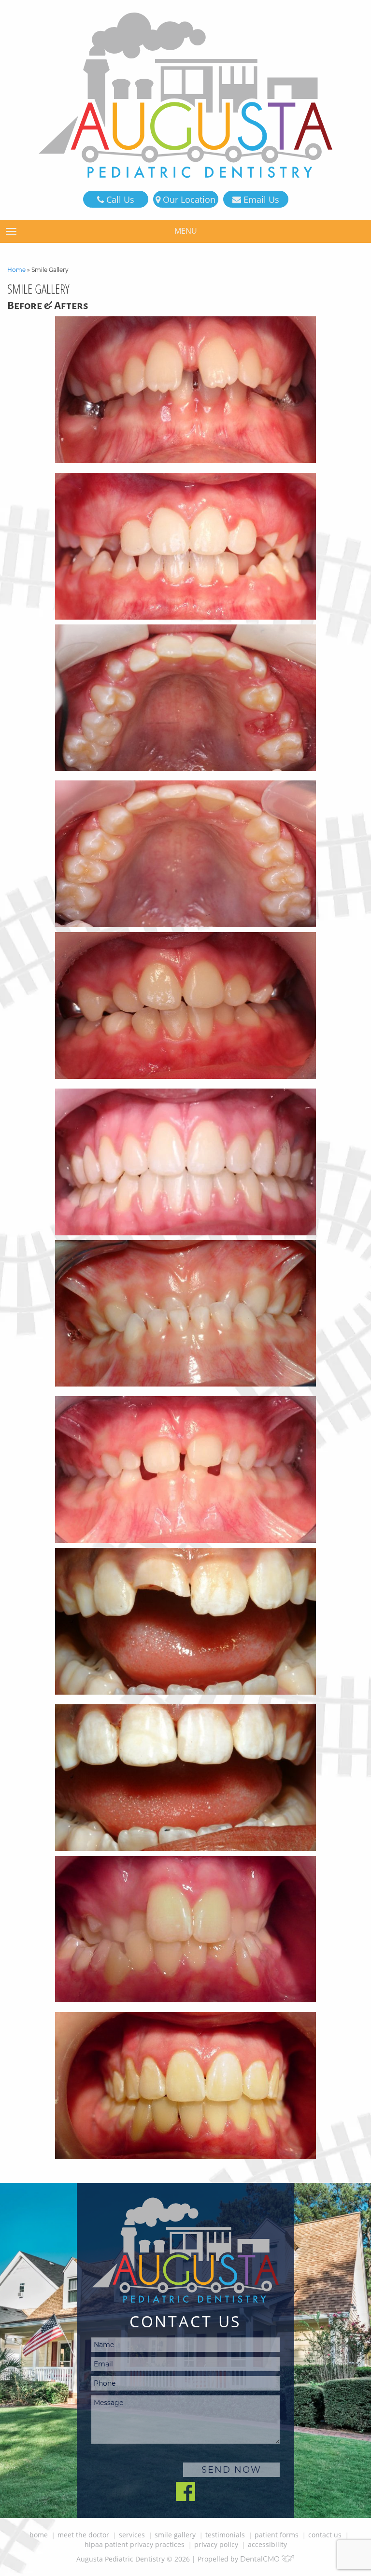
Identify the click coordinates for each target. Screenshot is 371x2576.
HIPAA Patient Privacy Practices (135, 2544)
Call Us (119, 199)
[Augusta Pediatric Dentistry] (185, 95)
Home (16, 270)
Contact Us (325, 2535)
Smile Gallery (175, 2535)
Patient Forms (277, 2535)
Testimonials (225, 2535)
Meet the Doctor (83, 2535)
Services (132, 2535)
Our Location (188, 199)
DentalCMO (261, 2559)
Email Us (260, 199)
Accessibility (267, 2544)
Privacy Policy (216, 2544)
